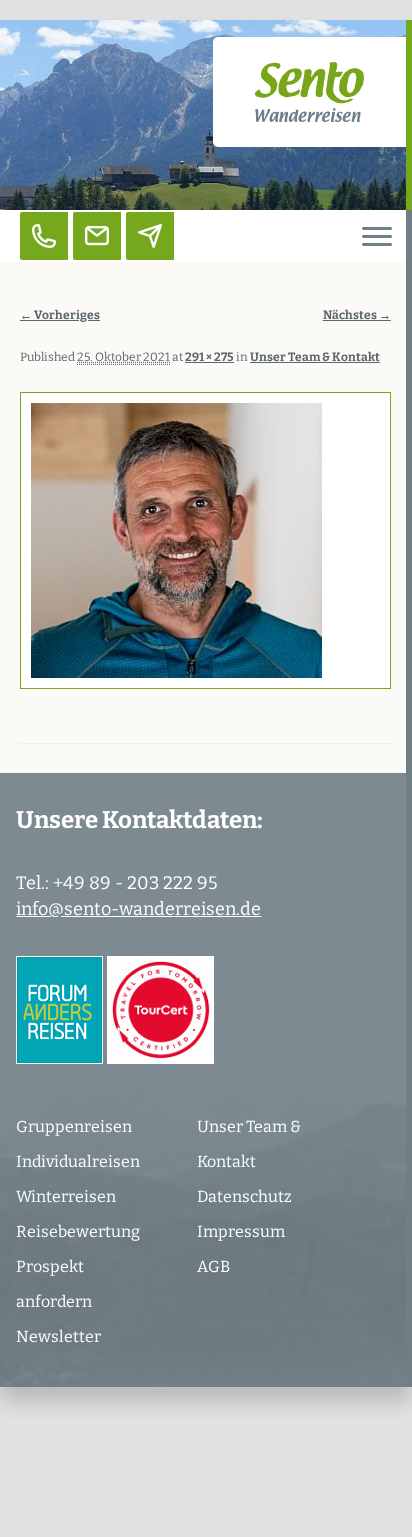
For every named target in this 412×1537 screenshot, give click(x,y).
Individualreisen (78, 1161)
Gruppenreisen (74, 1126)
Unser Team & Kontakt (249, 1144)
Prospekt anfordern (54, 1284)
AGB (213, 1266)
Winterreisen (66, 1196)
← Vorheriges (60, 315)
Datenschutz (244, 1196)
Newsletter (58, 1336)
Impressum (241, 1231)
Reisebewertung (78, 1231)
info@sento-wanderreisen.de (138, 909)
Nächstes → (357, 315)
